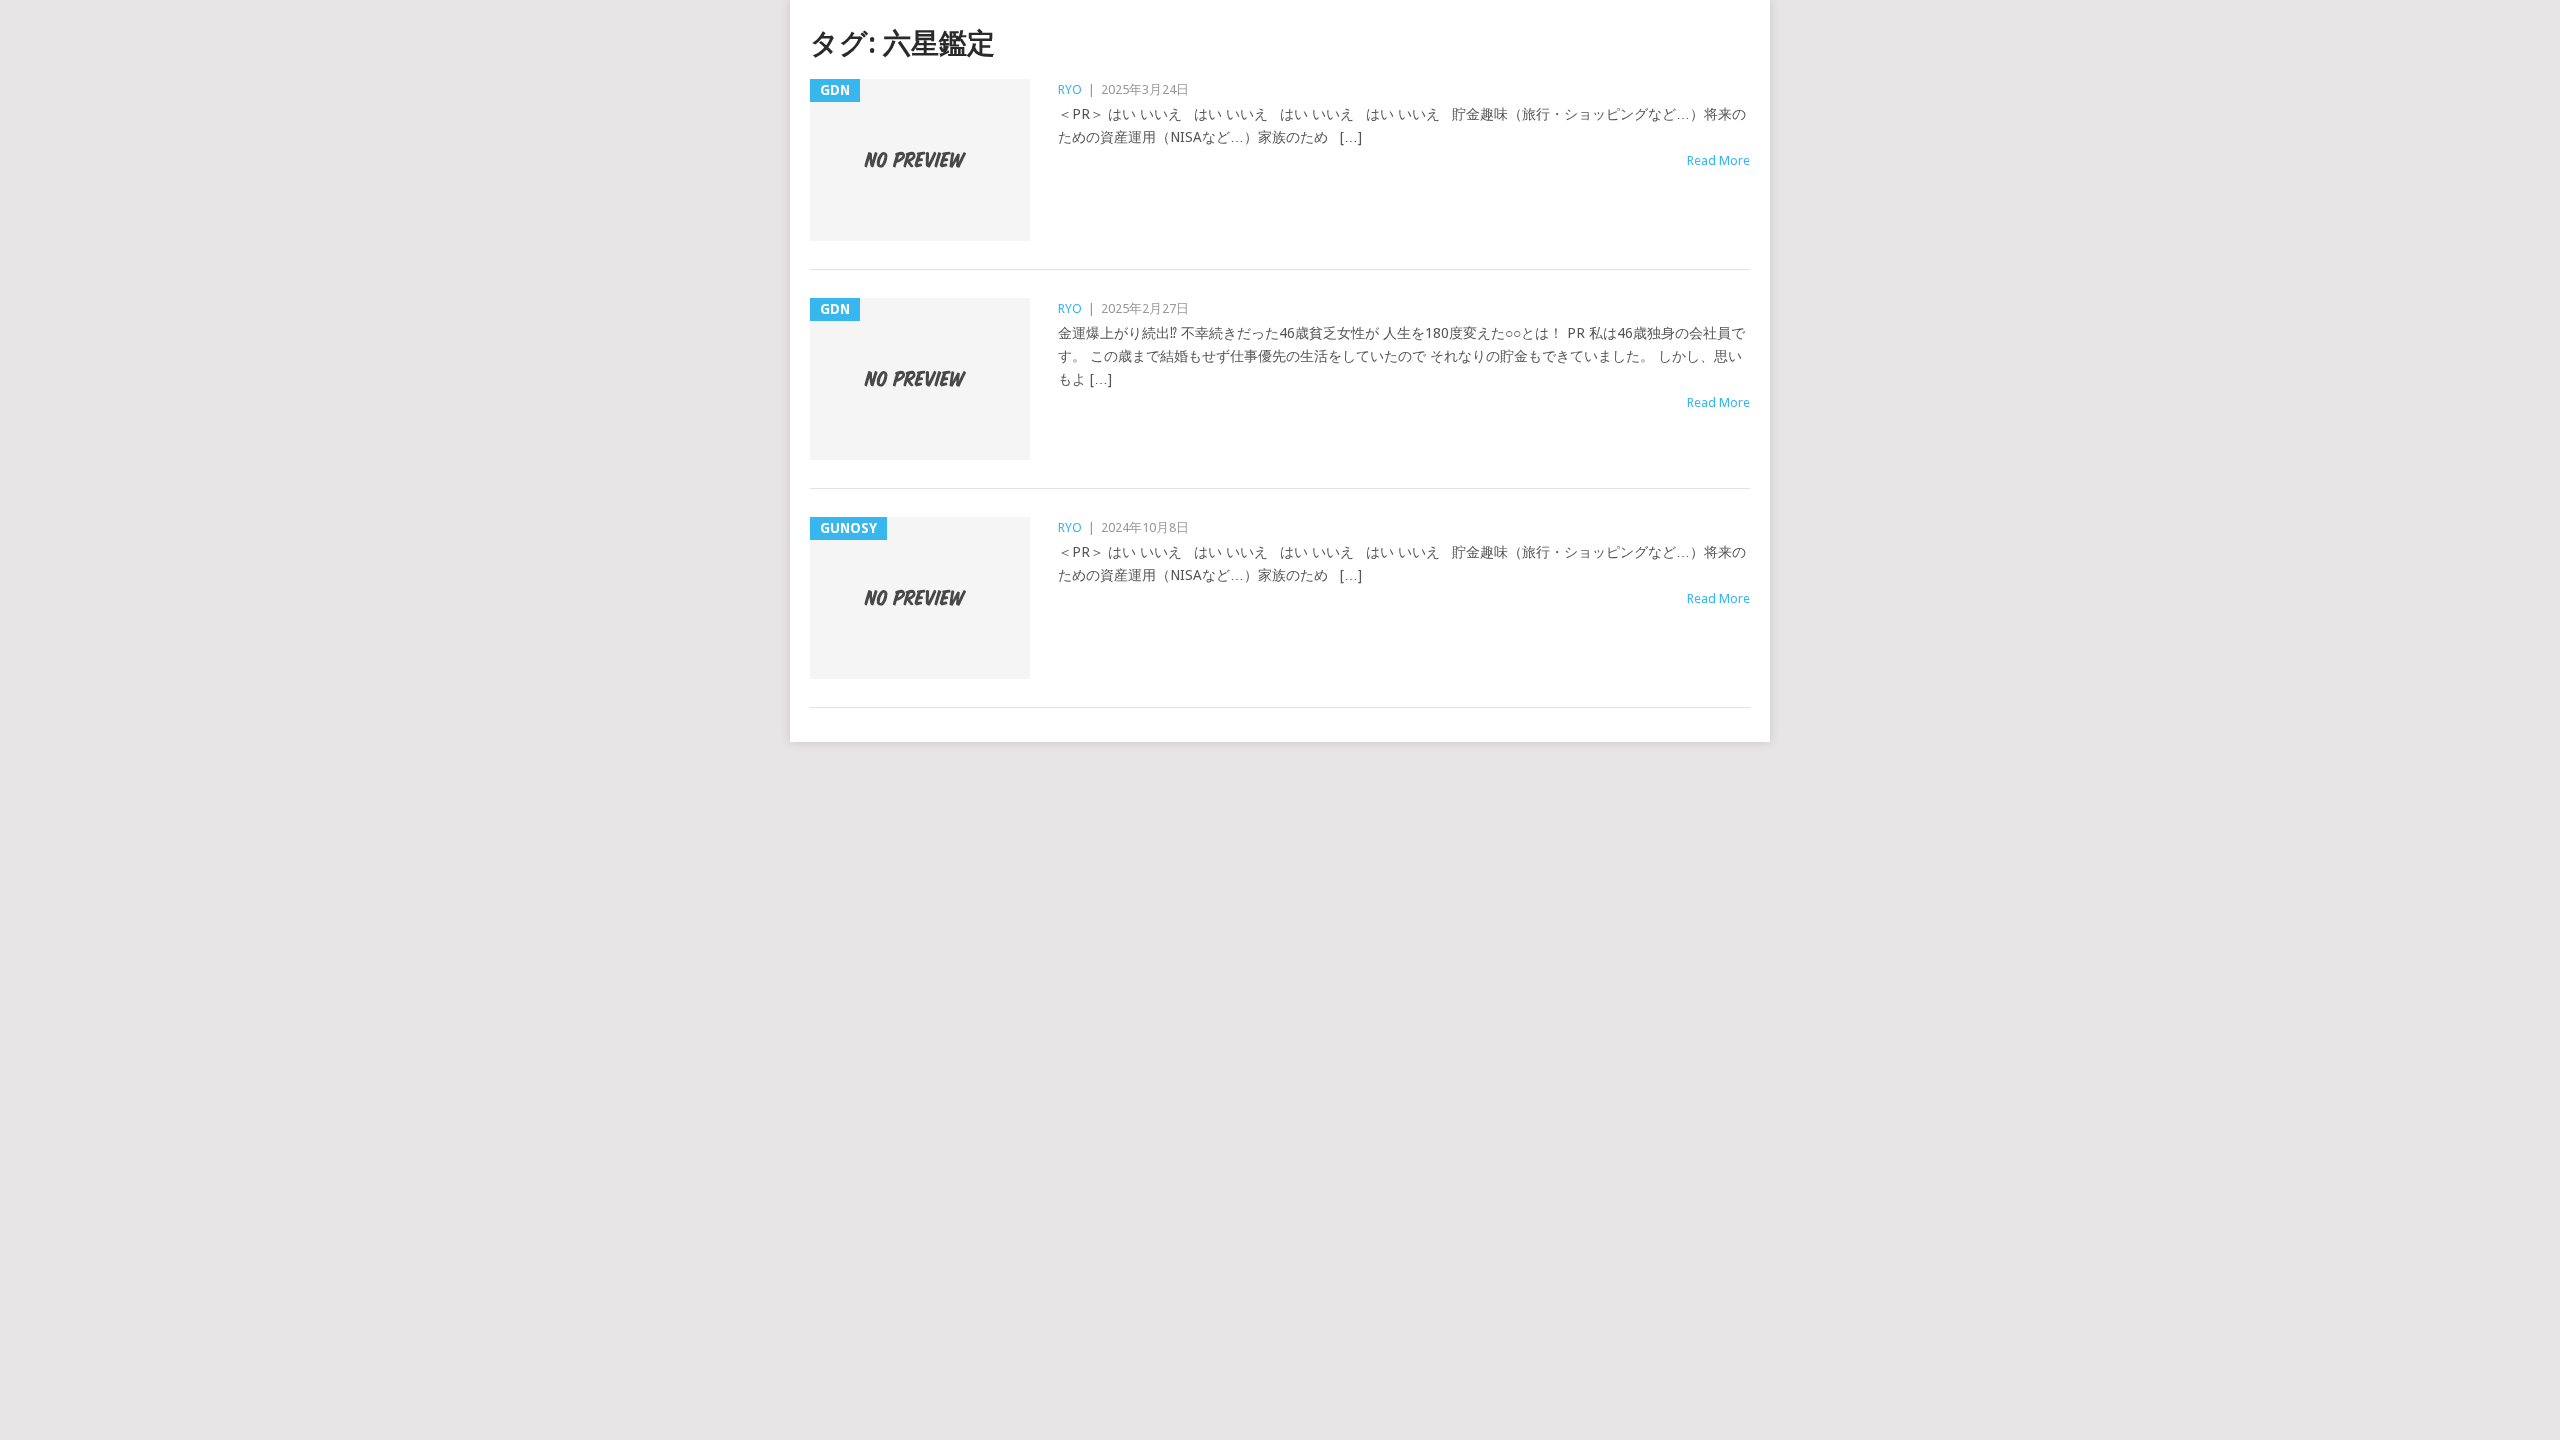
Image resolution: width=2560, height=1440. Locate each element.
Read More (1718, 160)
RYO (1070, 89)
